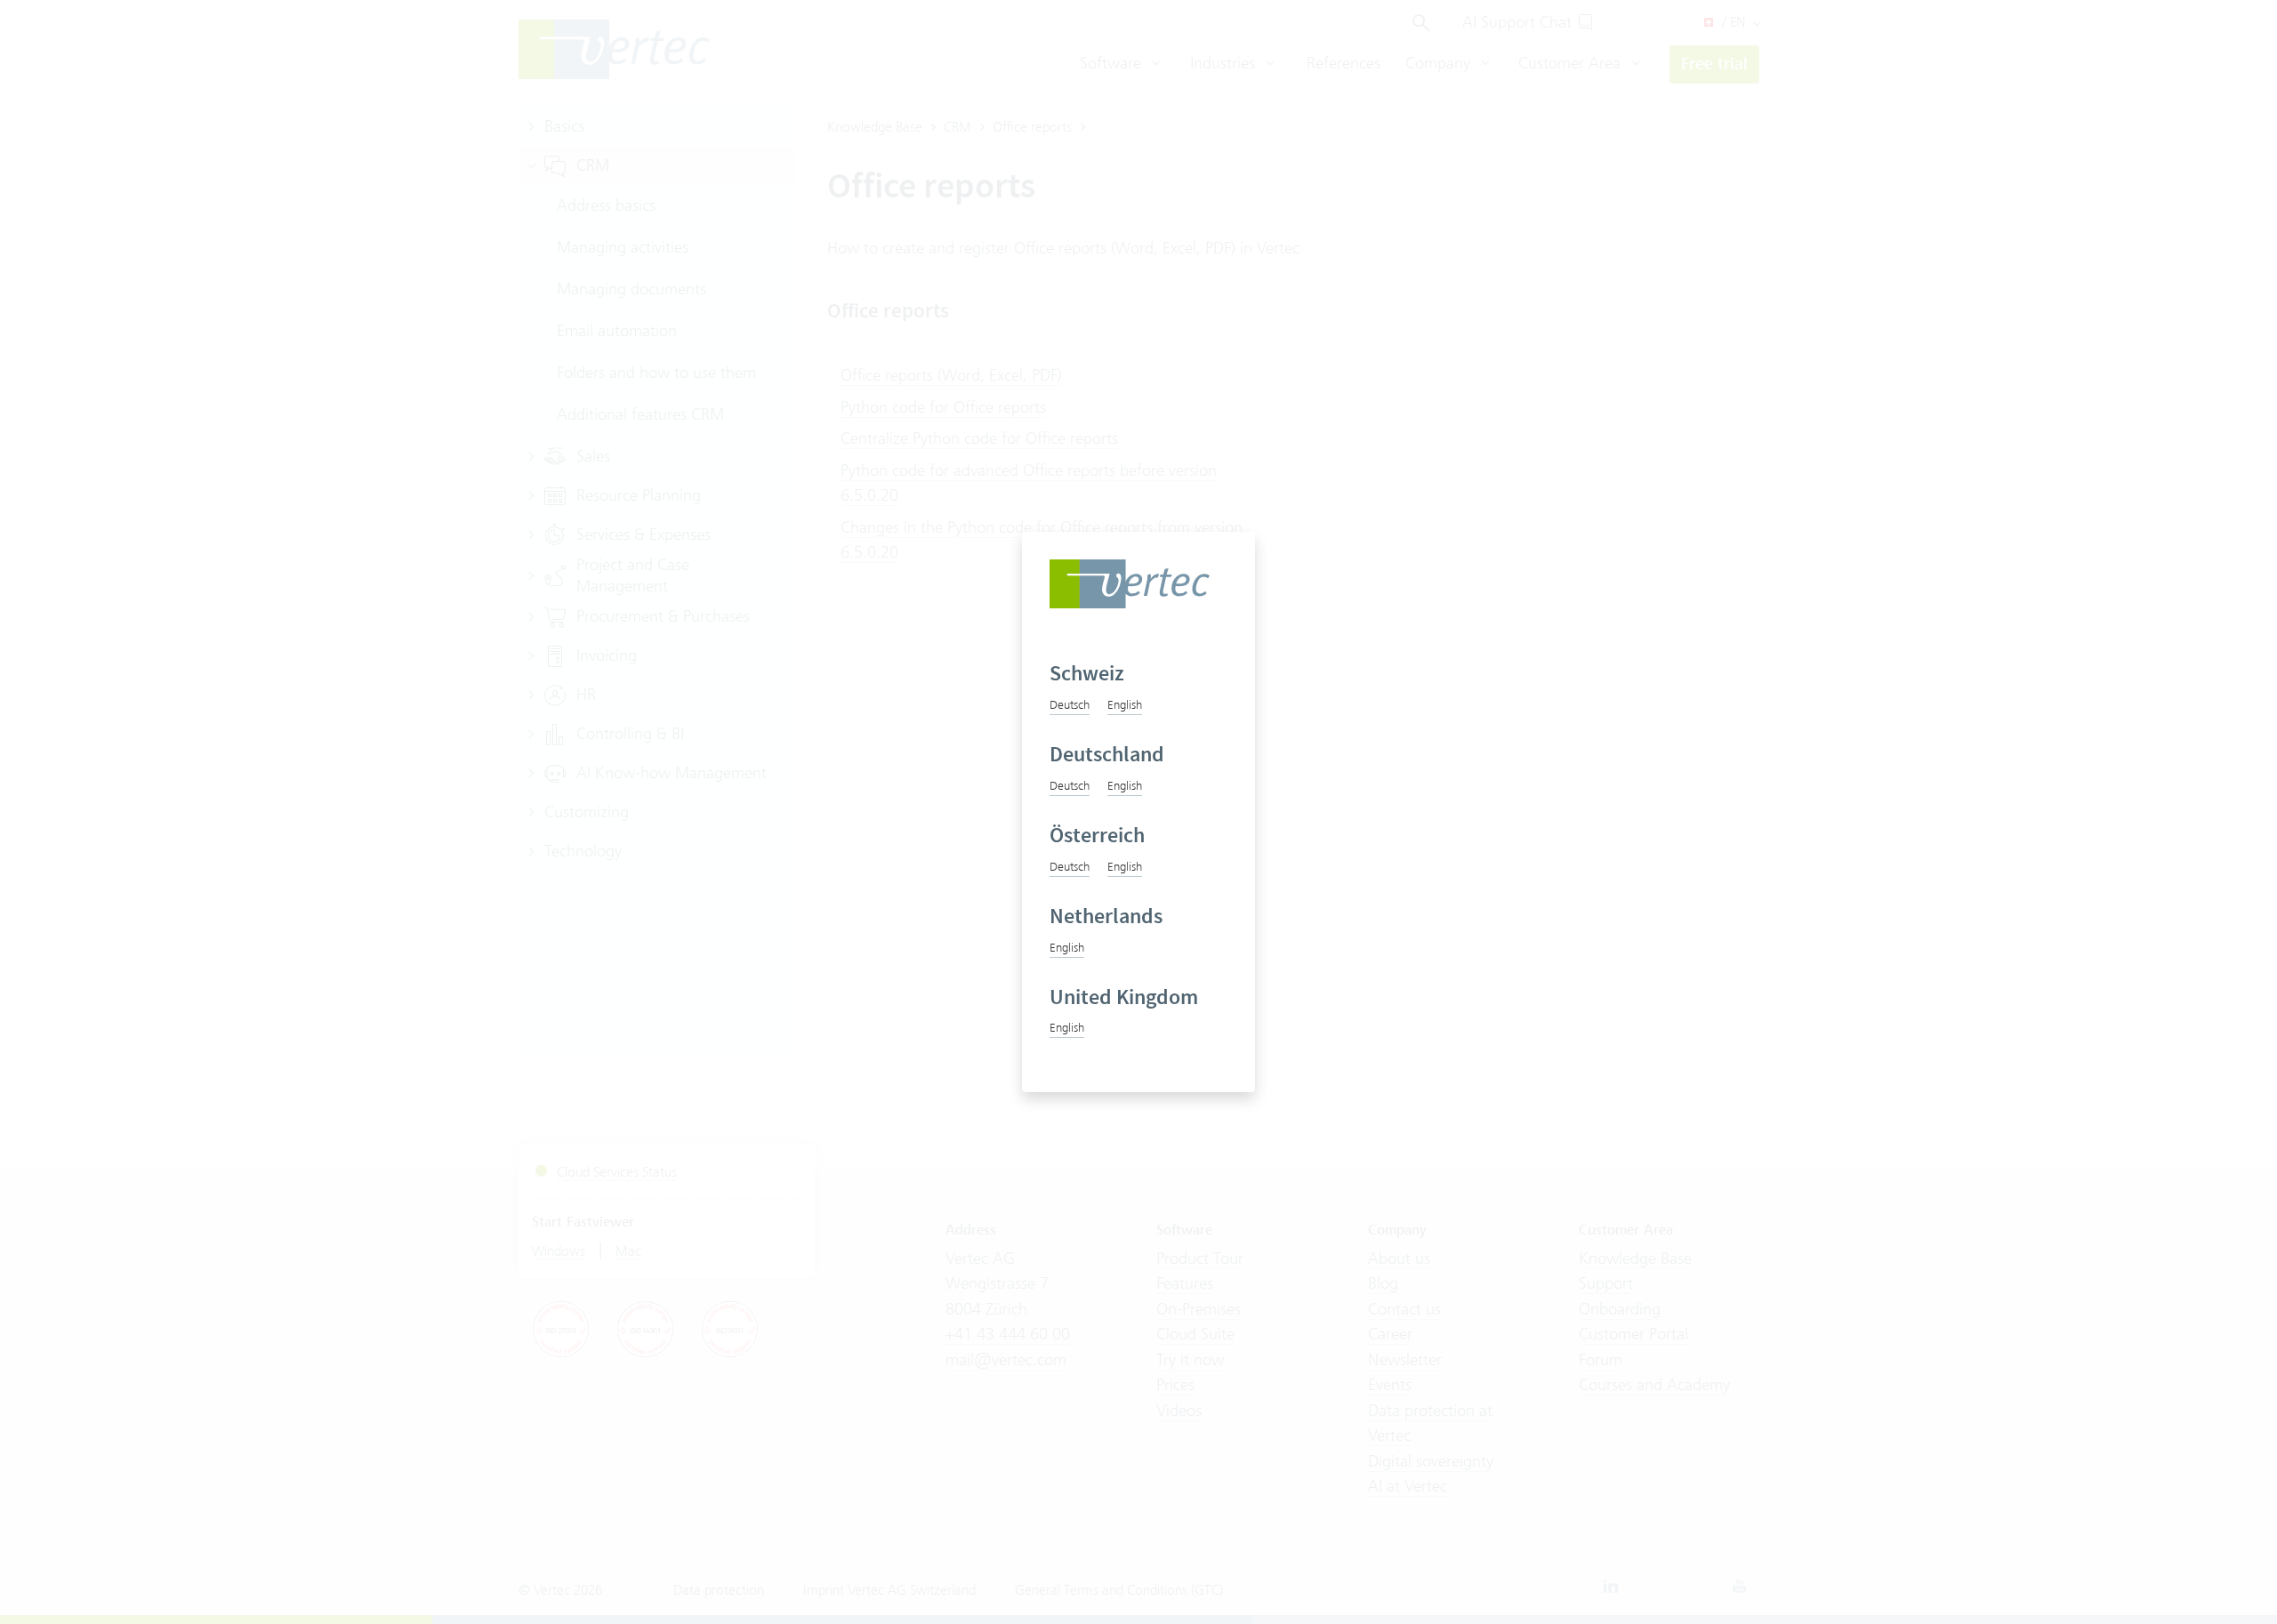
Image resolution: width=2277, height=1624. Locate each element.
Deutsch (1070, 704)
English (1125, 704)
